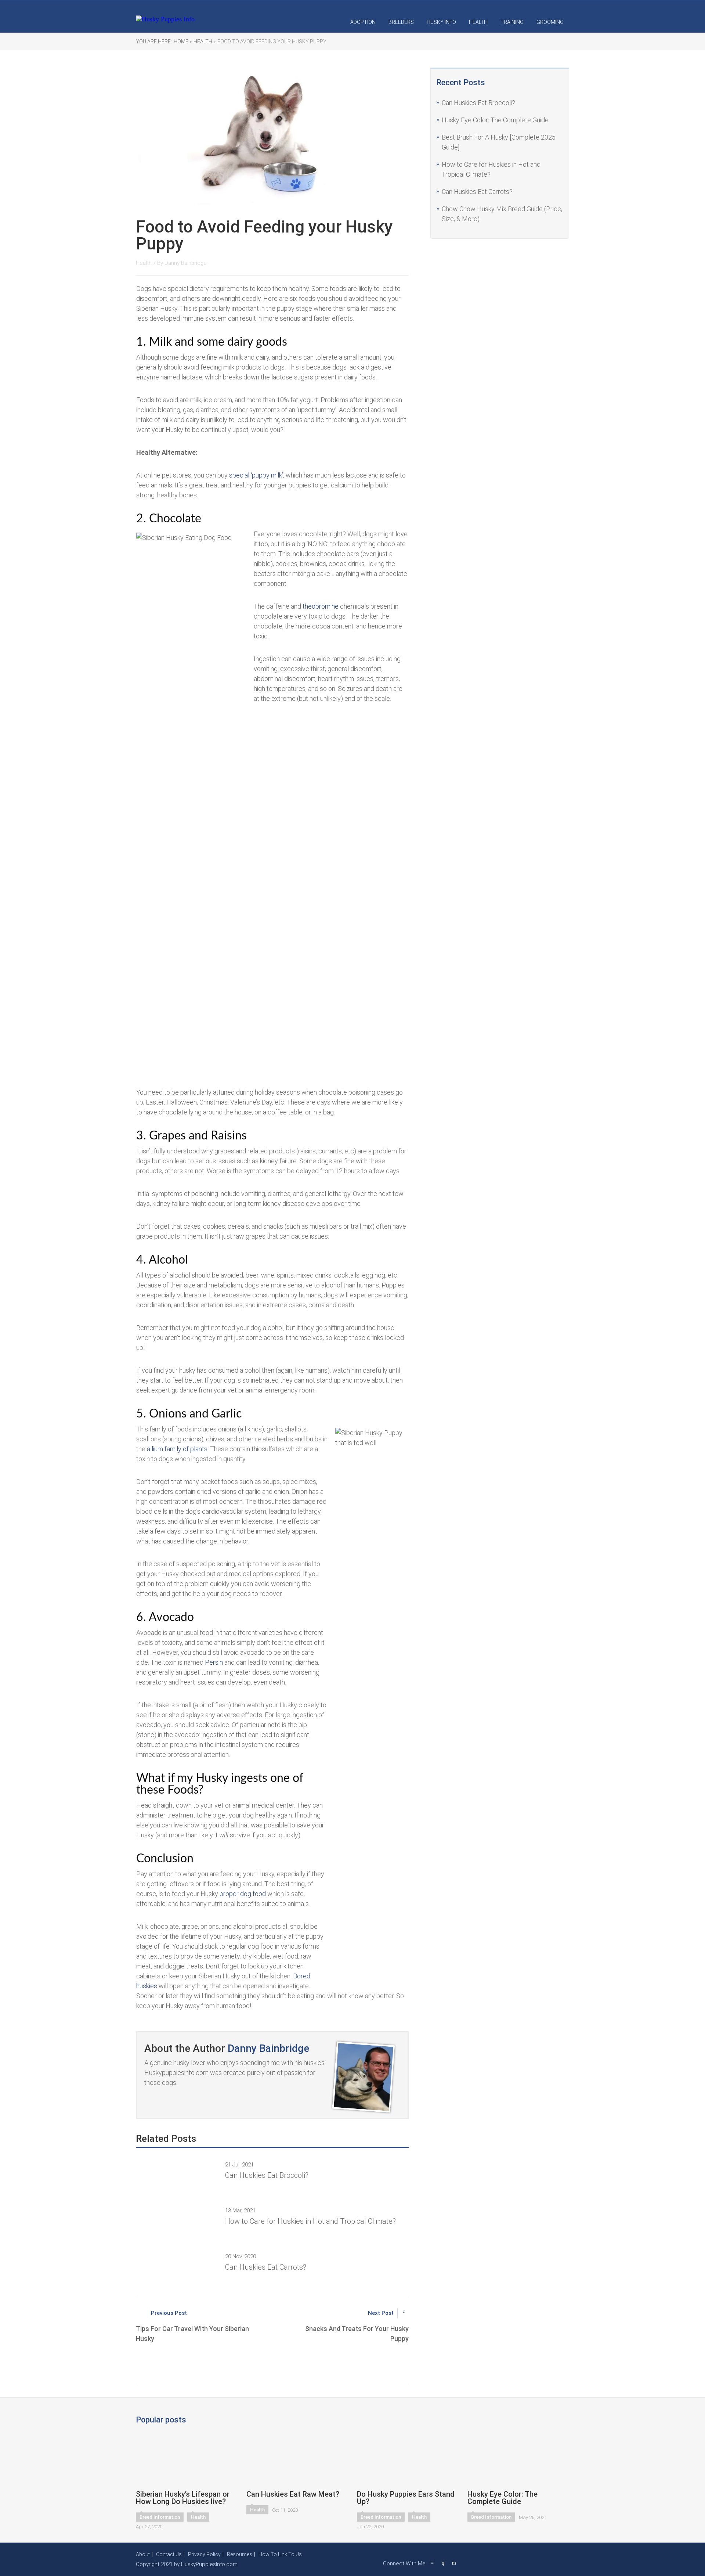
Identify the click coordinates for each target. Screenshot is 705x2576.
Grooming (550, 22)
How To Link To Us (280, 2554)
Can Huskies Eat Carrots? (477, 192)
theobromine (321, 606)
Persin (214, 1662)
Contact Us (169, 2554)
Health (478, 22)
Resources (240, 2554)
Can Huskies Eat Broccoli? (478, 103)
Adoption (363, 22)
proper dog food (242, 1894)
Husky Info (441, 22)
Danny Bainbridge (186, 263)
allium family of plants (177, 1449)
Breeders (401, 22)
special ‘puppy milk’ (256, 475)
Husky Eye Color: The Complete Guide (495, 120)
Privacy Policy (204, 2554)
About (143, 2554)
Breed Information (160, 2517)
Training (512, 22)
